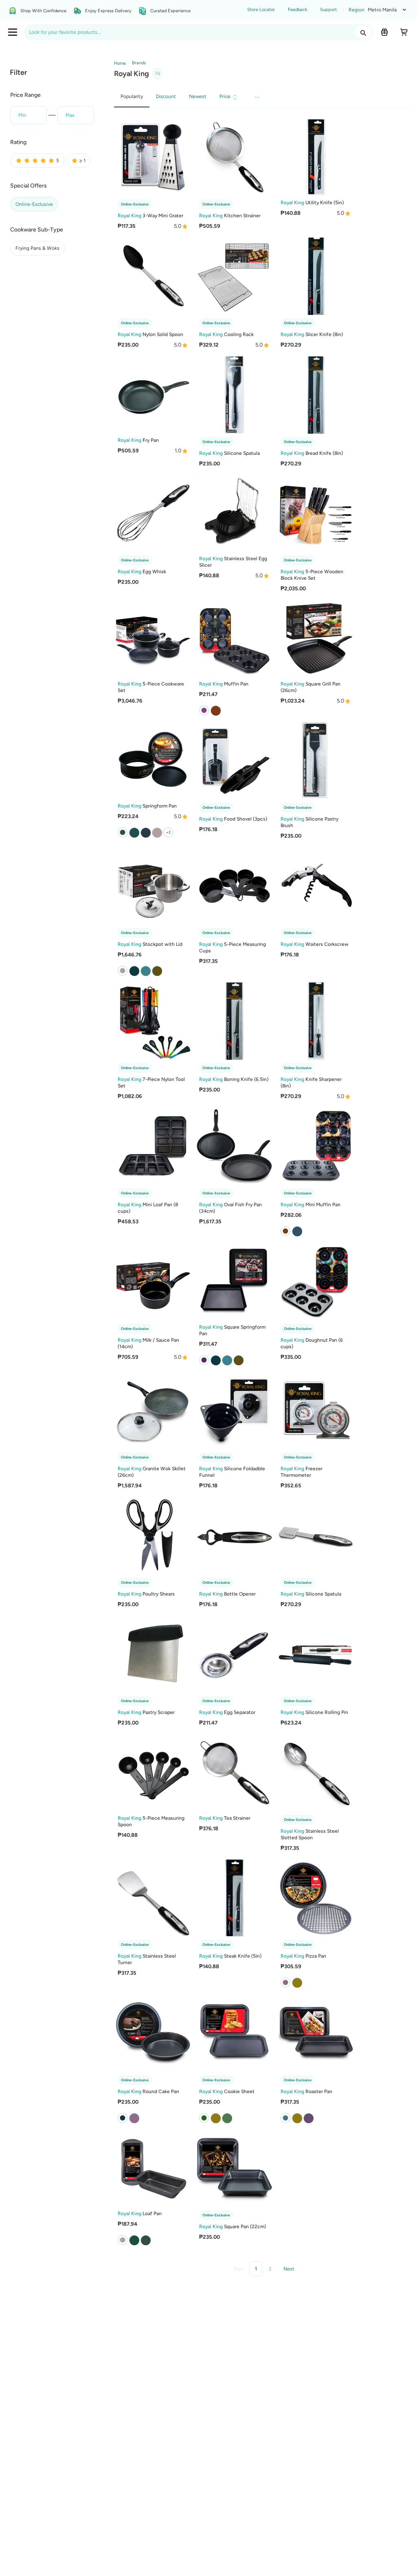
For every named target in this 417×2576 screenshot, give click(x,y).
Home (120, 63)
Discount (166, 96)
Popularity (132, 96)
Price (225, 96)
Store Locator (261, 10)
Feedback (297, 10)
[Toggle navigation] (13, 32)
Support (328, 10)
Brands (138, 63)
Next (289, 2269)
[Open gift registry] (384, 32)
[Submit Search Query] (363, 32)
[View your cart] (404, 32)
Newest (198, 96)
